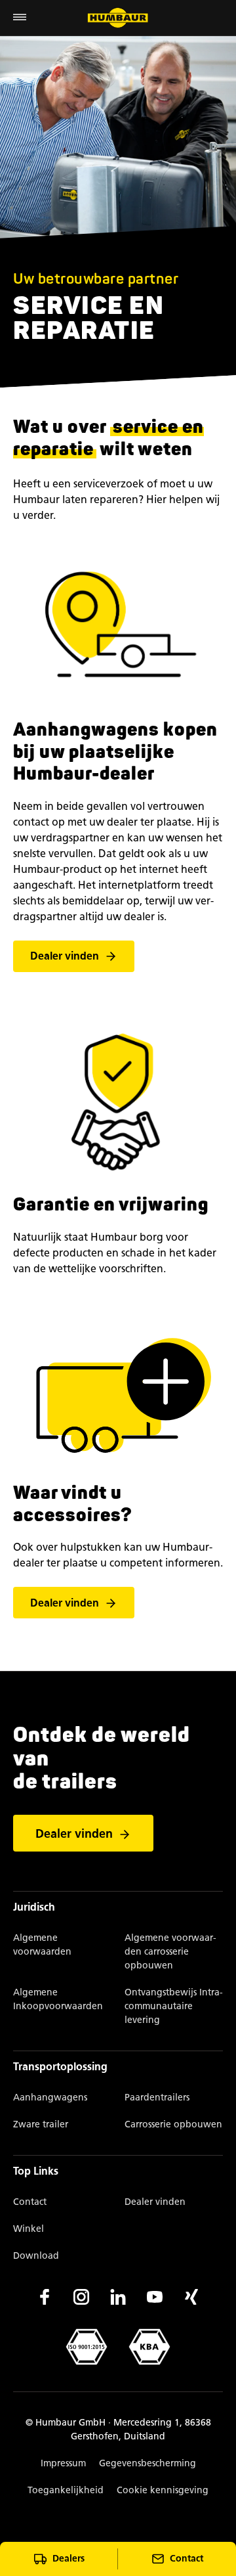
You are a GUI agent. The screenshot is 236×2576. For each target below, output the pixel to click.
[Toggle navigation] (20, 18)
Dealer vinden (65, 957)
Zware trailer (41, 2124)
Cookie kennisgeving (163, 2490)
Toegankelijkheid (66, 2490)
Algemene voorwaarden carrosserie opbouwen (170, 1952)
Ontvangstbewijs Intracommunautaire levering (174, 2006)
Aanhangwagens (50, 2098)
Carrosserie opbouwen (173, 2124)
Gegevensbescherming (147, 2463)
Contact (30, 2202)
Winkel (29, 2229)
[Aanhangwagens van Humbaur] (118, 18)
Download (36, 2256)
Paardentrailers (157, 2098)
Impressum (63, 2463)
